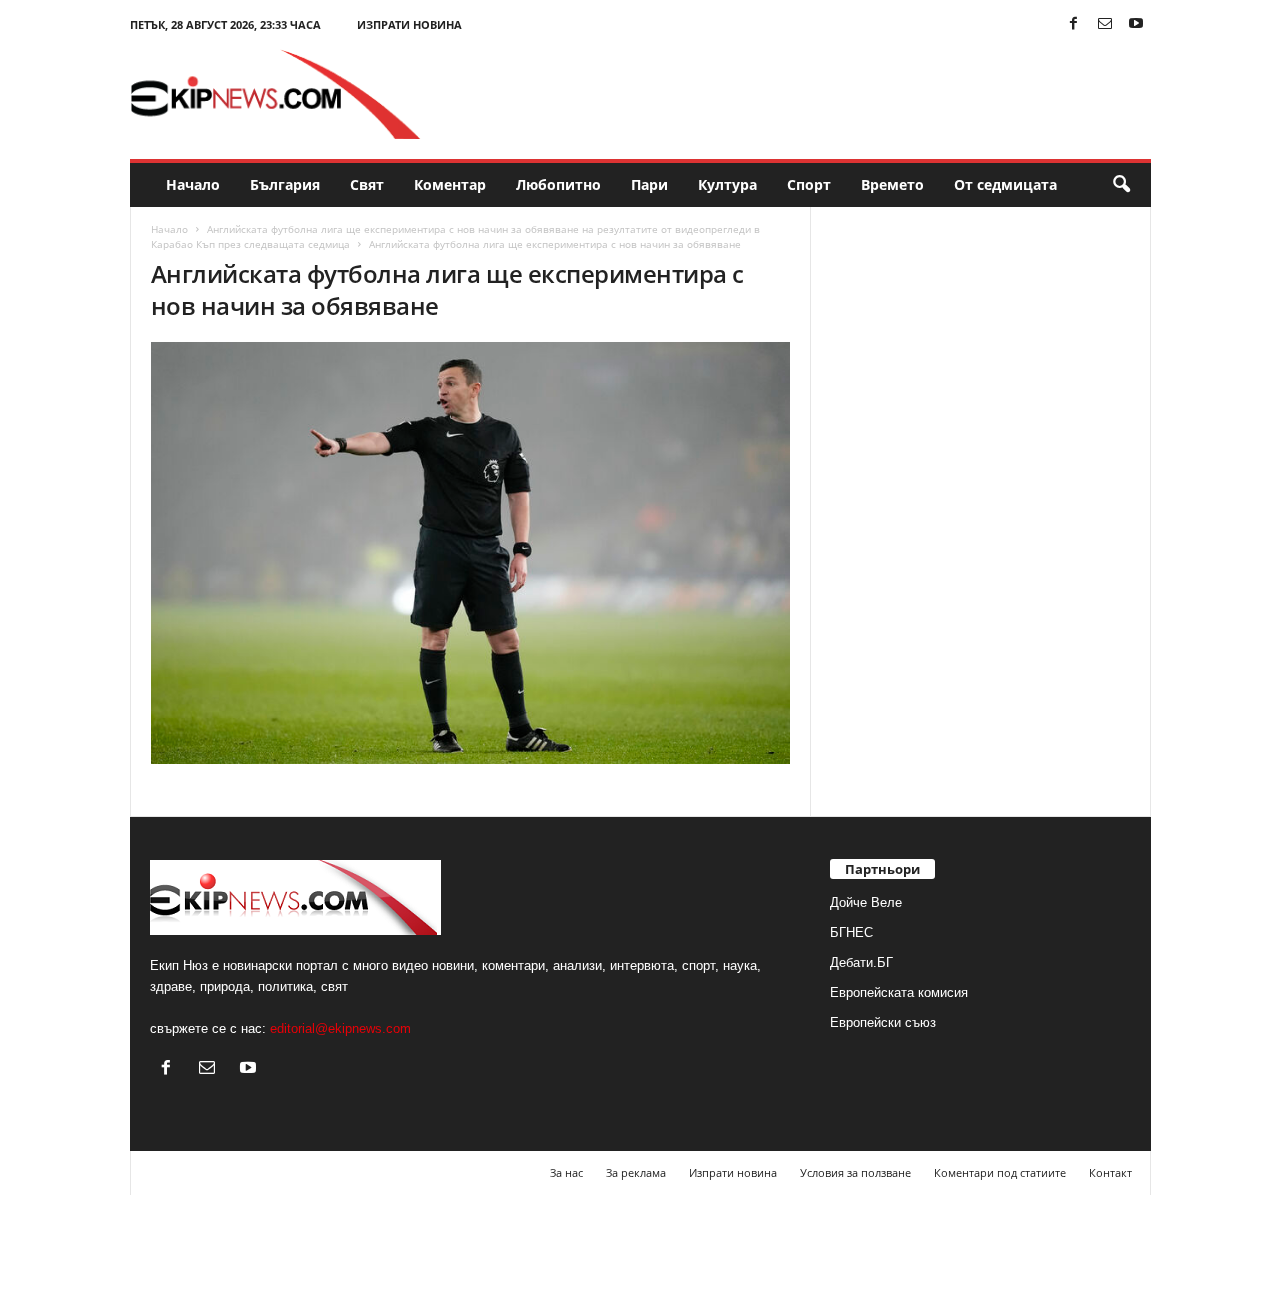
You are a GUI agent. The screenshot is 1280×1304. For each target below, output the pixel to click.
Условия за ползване (855, 1172)
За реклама (636, 1172)
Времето (892, 184)
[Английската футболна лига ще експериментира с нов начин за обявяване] (471, 553)
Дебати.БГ (861, 962)
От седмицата (1005, 184)
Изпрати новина (409, 24)
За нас (566, 1172)
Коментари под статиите (1000, 1172)
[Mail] (1105, 24)
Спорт (809, 184)
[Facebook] (1074, 24)
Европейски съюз (883, 1022)
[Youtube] (1136, 24)
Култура (727, 184)
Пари (649, 184)
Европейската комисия (899, 992)
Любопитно (558, 184)
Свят (367, 184)
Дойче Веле (866, 902)
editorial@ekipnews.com (340, 1028)
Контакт (1110, 1172)
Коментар (450, 184)
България (285, 184)
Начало (193, 184)
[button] (1121, 185)
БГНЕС (851, 932)
